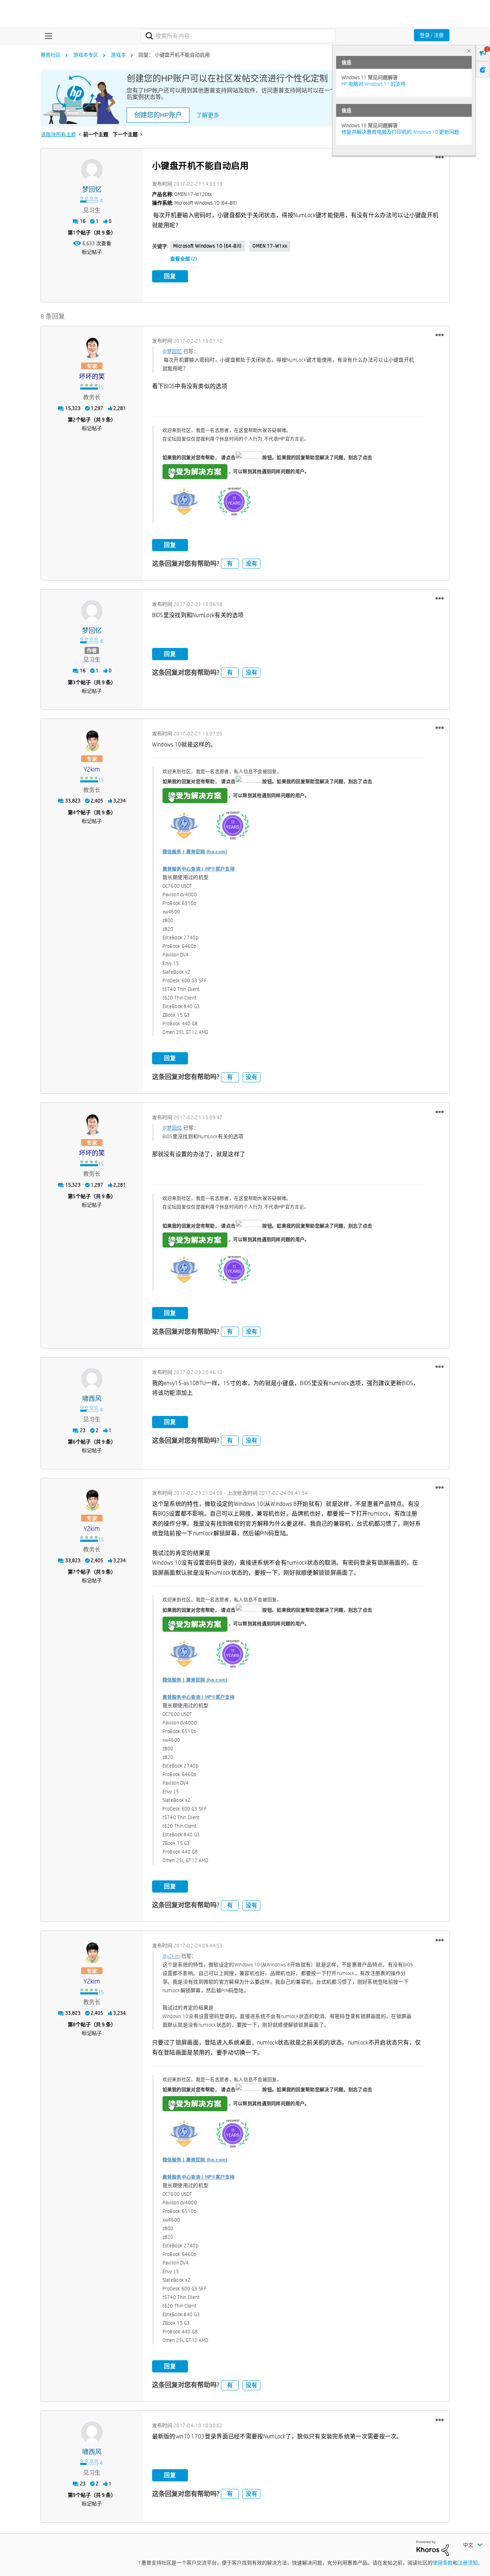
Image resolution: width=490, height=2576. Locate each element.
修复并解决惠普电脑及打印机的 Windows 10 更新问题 (400, 132)
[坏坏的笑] (92, 348)
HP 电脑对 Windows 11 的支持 (374, 84)
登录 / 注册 (432, 35)
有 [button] (230, 564)
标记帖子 (92, 252)
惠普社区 (51, 55)
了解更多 (208, 115)
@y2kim (171, 1956)
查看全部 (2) (183, 259)
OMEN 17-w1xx (270, 246)
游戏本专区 (86, 55)
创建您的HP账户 (158, 115)
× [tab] (469, 51)
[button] (440, 157)
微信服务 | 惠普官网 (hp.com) (195, 852)
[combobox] (238, 36)
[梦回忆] (92, 170)
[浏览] (47, 36)
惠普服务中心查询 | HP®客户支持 (199, 869)
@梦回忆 (172, 351)
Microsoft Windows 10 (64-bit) (208, 246)
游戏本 (118, 55)
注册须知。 (470, 2563)
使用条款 (443, 2563)
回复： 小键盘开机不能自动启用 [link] (174, 55)
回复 (170, 276)
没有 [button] (251, 564)
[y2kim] (92, 740)
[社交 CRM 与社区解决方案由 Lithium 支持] (433, 2548)
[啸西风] (92, 1379)
